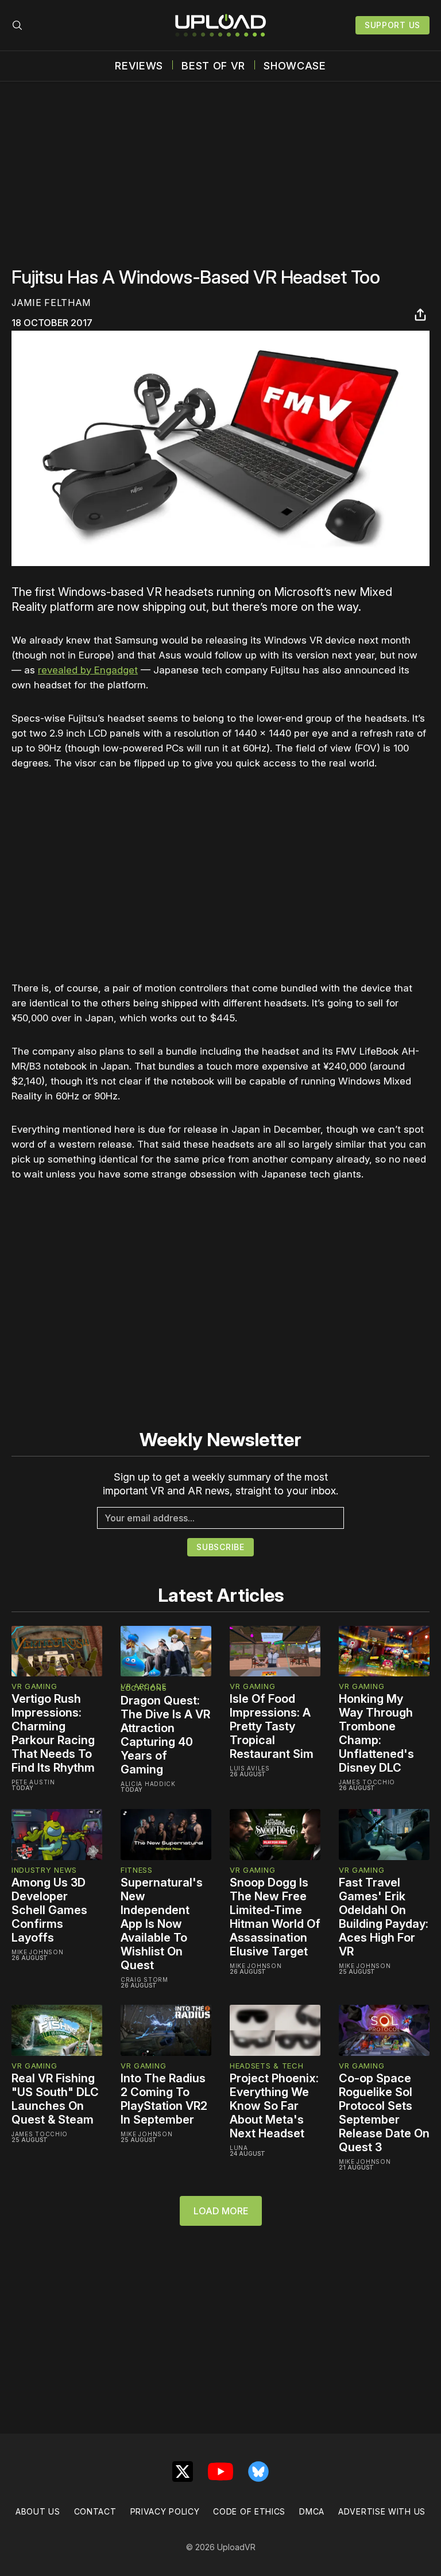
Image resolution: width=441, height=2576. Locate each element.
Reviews (139, 66)
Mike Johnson (37, 1952)
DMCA (312, 2511)
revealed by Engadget (88, 670)
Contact (95, 2511)
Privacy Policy (165, 2511)
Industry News (44, 1870)
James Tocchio (367, 1782)
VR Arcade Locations (144, 1687)
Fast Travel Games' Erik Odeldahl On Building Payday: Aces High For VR (384, 1917)
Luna (239, 2148)
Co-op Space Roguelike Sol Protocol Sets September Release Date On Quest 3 (384, 2113)
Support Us (392, 25)
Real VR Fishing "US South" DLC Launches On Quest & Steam (55, 2099)
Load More (221, 2211)
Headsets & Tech (267, 2066)
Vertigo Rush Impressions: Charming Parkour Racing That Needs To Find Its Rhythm (53, 1733)
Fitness (137, 1870)
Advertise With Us (382, 2511)
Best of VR (213, 66)
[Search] (17, 25)
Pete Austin (33, 1782)
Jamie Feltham (51, 303)
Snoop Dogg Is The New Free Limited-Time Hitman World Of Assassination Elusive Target (275, 1917)
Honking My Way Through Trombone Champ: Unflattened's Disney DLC (376, 1733)
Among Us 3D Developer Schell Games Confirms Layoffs (49, 1910)
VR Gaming (34, 1686)
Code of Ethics (249, 2511)
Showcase (295, 66)
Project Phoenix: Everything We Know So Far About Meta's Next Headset (274, 2106)
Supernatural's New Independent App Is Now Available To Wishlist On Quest (162, 1924)
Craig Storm (144, 1980)
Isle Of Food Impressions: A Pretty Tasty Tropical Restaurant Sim (272, 1726)
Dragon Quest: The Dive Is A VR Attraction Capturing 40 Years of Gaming (165, 1735)
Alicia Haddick (148, 1784)
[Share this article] (420, 315)
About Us (38, 2511)
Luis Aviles (250, 1768)
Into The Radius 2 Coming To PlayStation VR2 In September (164, 2099)
